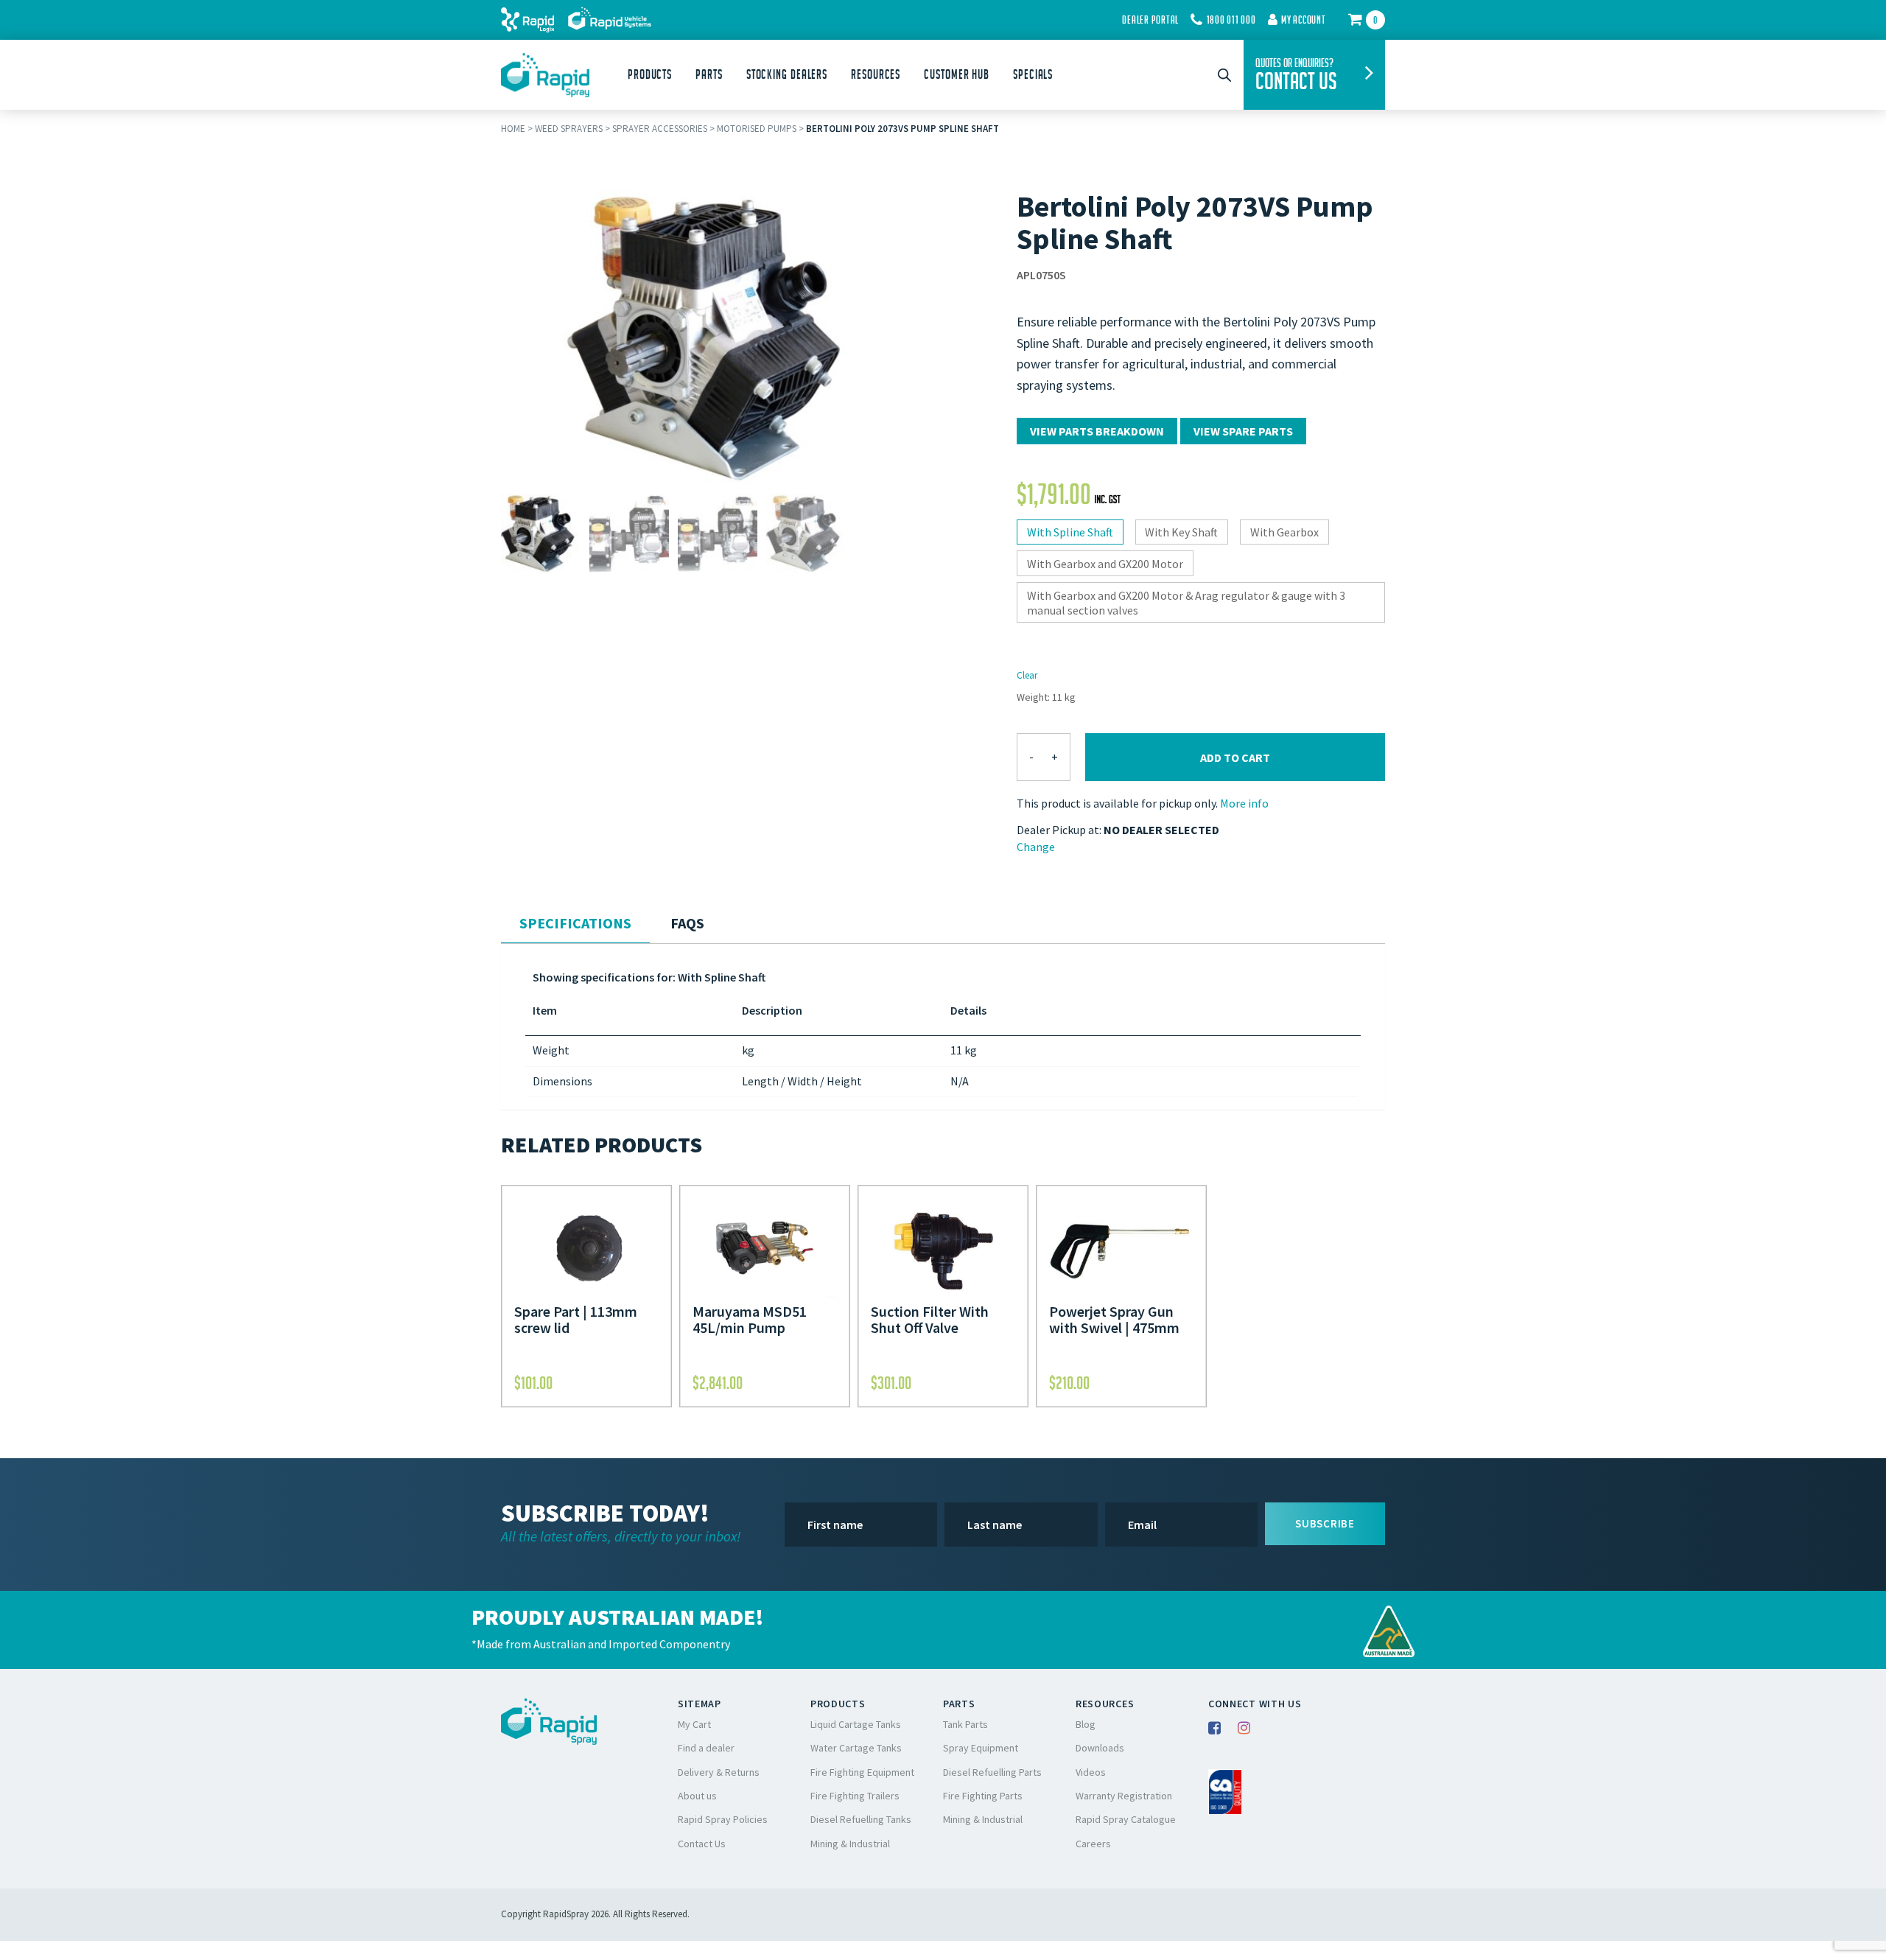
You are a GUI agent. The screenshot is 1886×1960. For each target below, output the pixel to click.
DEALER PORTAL (1150, 20)
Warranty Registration (1124, 1796)
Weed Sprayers (569, 129)
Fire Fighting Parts (983, 1796)
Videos (1091, 1772)
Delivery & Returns (719, 1772)
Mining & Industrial (850, 1844)
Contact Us (702, 1844)
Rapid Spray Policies (723, 1819)
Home (513, 129)
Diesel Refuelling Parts (992, 1772)
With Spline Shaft (1070, 532)
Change (1036, 847)
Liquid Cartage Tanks (856, 1724)
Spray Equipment (981, 1748)
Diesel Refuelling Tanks (861, 1819)
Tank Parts (965, 1724)
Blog (1086, 1724)
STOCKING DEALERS (787, 74)
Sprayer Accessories (660, 129)
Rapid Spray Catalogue (1126, 1819)
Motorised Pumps (757, 129)
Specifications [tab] (575, 923)
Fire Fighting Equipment (862, 1772)
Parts (709, 74)
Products (650, 74)
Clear (1027, 675)
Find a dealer (706, 1748)
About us (697, 1796)
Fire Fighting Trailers (855, 1796)
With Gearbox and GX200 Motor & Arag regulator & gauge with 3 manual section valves (1186, 603)
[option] (541, 533)
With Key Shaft (1181, 532)
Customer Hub (957, 74)
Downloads (1100, 1748)
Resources (876, 74)
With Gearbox (1284, 532)
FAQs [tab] (687, 923)
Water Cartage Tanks (856, 1748)
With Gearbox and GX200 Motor (1105, 564)
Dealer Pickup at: (1059, 830)
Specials (1033, 74)
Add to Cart (1235, 757)
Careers (1093, 1844)
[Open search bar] (1224, 75)
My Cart (694, 1724)
